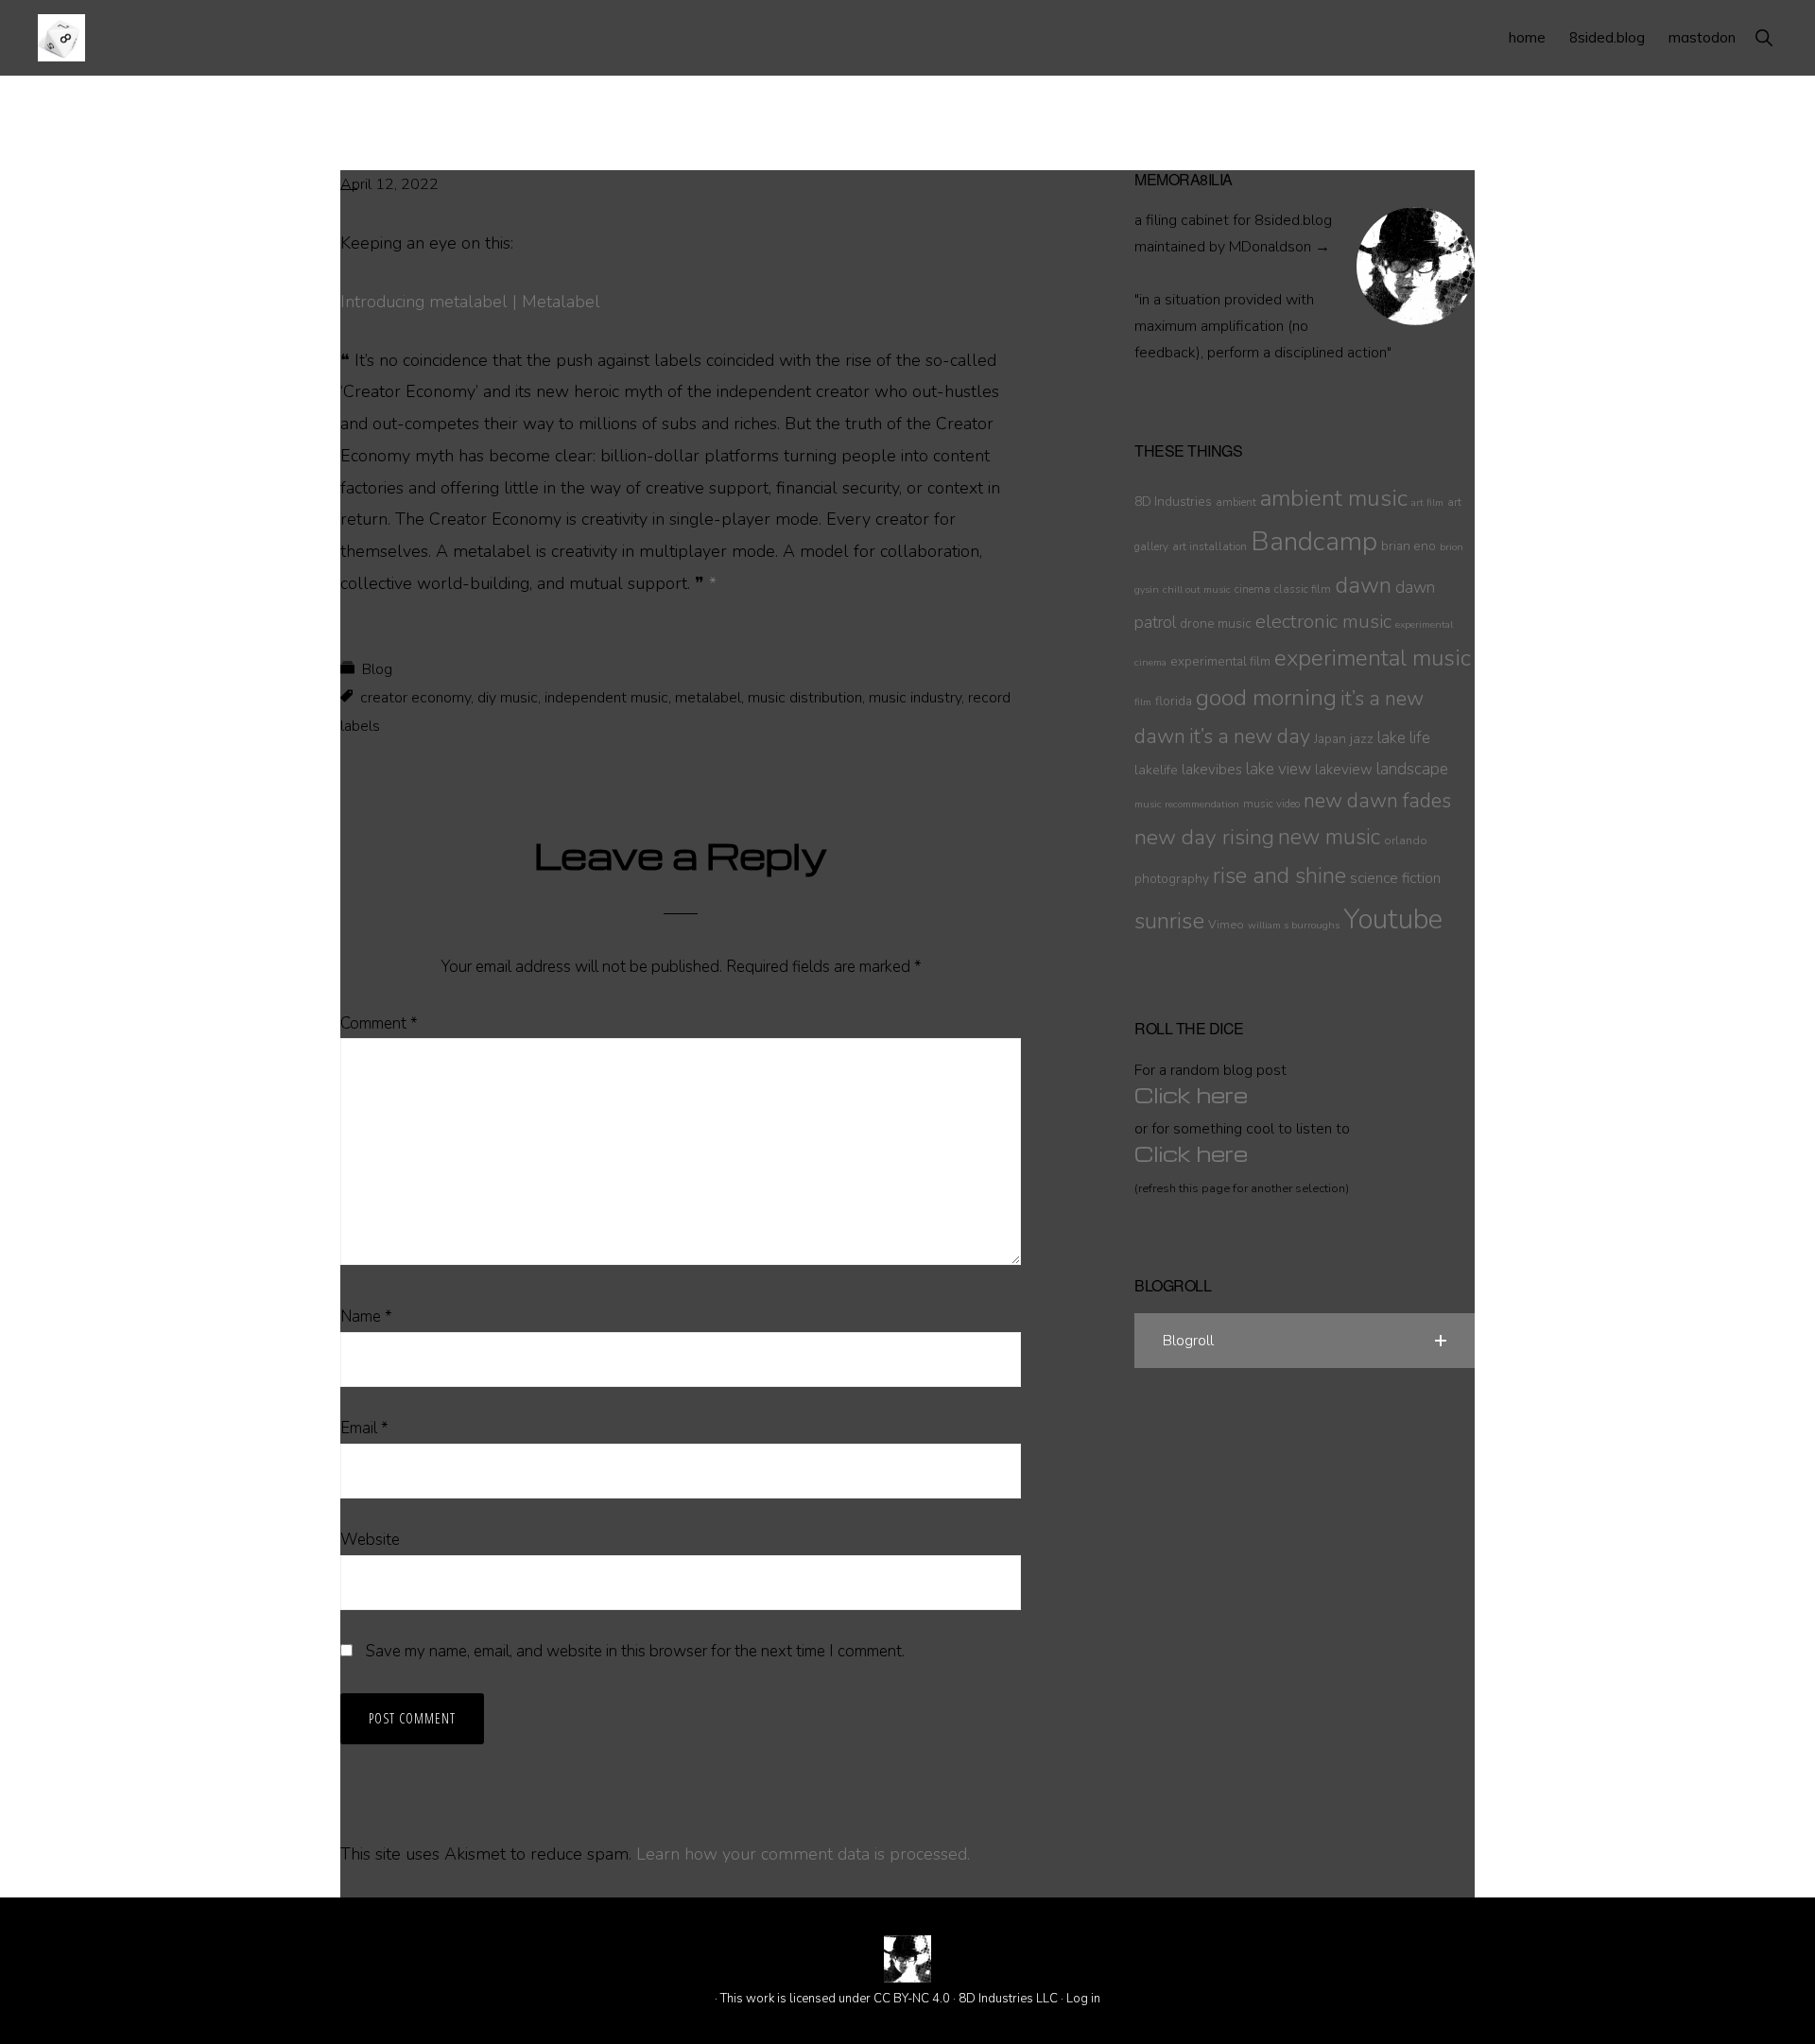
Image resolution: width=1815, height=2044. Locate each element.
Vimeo (1226, 924)
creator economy (415, 698)
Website (370, 1540)
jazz (1362, 738)
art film (1427, 502)
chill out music (1197, 589)
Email (364, 1428)
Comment (379, 1023)
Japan (1330, 739)
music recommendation (1187, 804)
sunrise (1169, 921)
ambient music (1334, 498)
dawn (1363, 585)
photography (1172, 879)
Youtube (1393, 919)
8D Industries (1173, 502)
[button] (1763, 37)
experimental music (1373, 658)
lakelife (1156, 770)
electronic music (1323, 621)
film (1143, 702)
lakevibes (1212, 770)
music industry (915, 698)
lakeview (1344, 770)
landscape (1412, 769)
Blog (377, 669)
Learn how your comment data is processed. (803, 1854)
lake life (1404, 738)
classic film (1303, 589)
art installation (1210, 546)
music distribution (805, 698)
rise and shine (1279, 876)
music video (1271, 804)
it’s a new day (1250, 736)
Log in (1083, 1999)
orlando (1406, 840)
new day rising (1204, 837)
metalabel (708, 698)
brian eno (1409, 546)
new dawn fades (1377, 801)
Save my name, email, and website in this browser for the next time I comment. (635, 1651)
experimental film (1220, 661)
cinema (1253, 589)
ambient (1236, 502)
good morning (1266, 698)
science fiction (1395, 878)
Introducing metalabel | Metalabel (470, 302)
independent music (606, 698)
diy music (508, 698)
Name (366, 1316)
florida (1174, 701)
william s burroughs (1294, 925)
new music (1329, 837)
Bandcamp (1314, 542)
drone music (1216, 624)
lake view (1279, 769)
